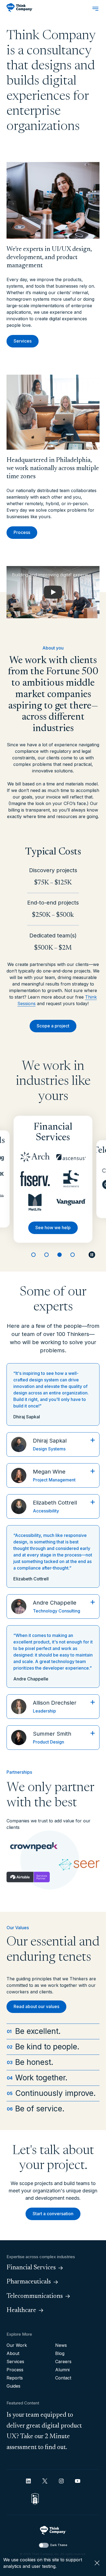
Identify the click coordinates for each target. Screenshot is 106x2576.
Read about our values (36, 2006)
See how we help (53, 1228)
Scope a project (53, 1026)
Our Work (17, 2345)
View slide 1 (33, 1255)
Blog (60, 2353)
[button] (53, 592)
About (13, 2353)
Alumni (62, 2370)
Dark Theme (59, 2545)
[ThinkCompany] (20, 8)
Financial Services (31, 2268)
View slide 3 (60, 1255)
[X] (45, 2481)
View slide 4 (73, 1255)
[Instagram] (61, 2481)
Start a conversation (53, 2214)
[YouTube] (78, 2481)
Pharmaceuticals (29, 2282)
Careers (63, 2361)
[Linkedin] (28, 2481)
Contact (63, 2378)
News (61, 2345)
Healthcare (21, 2310)
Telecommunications (35, 2296)
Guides (13, 2386)
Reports (15, 2378)
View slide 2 (46, 1255)
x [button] (97, 2563)
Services (23, 341)
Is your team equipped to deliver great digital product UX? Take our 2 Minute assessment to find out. (44, 2431)
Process (22, 532)
